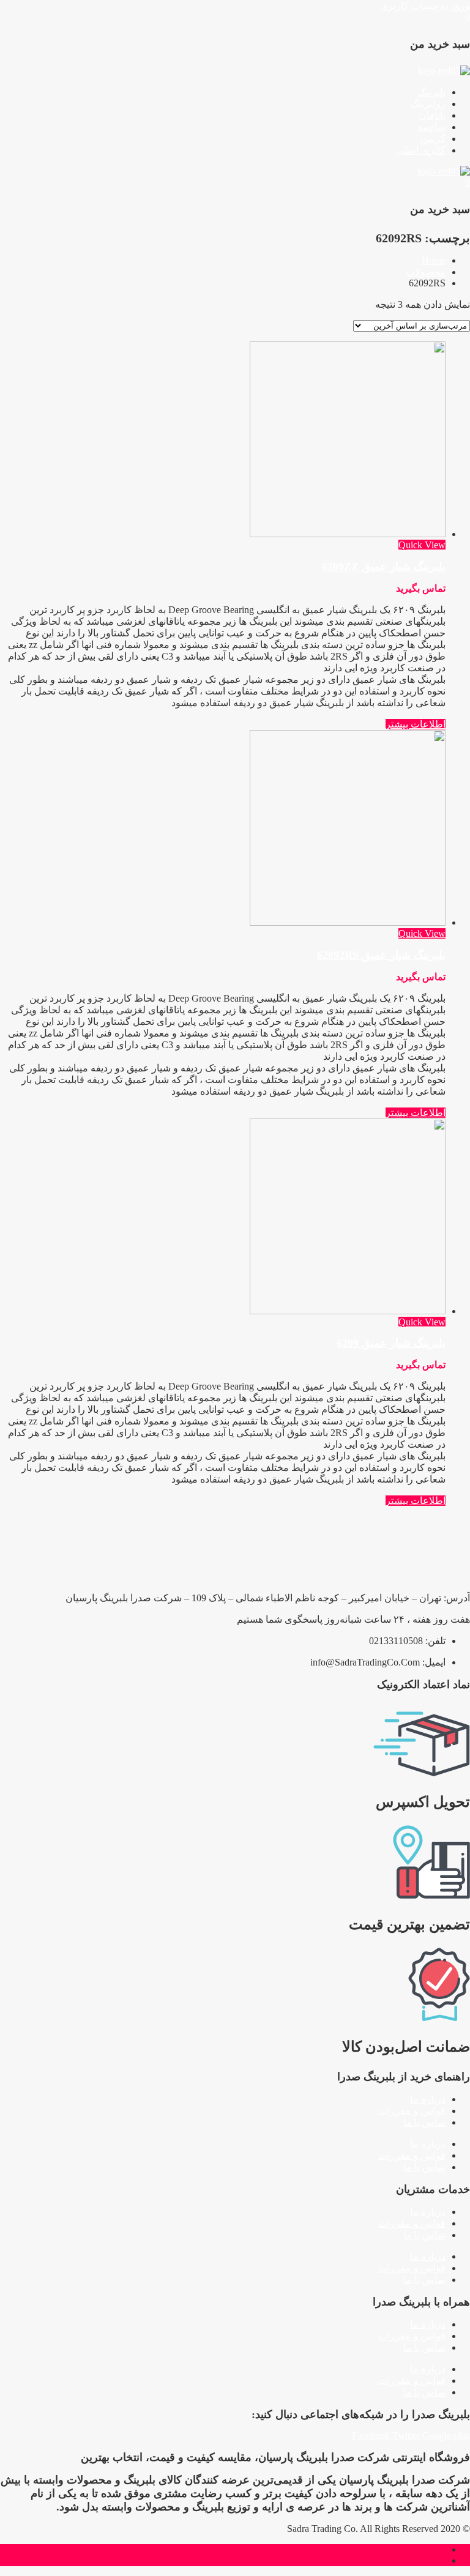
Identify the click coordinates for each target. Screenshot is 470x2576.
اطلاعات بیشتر (416, 724)
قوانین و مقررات (412, 2111)
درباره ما (428, 2099)
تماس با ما (424, 2122)
